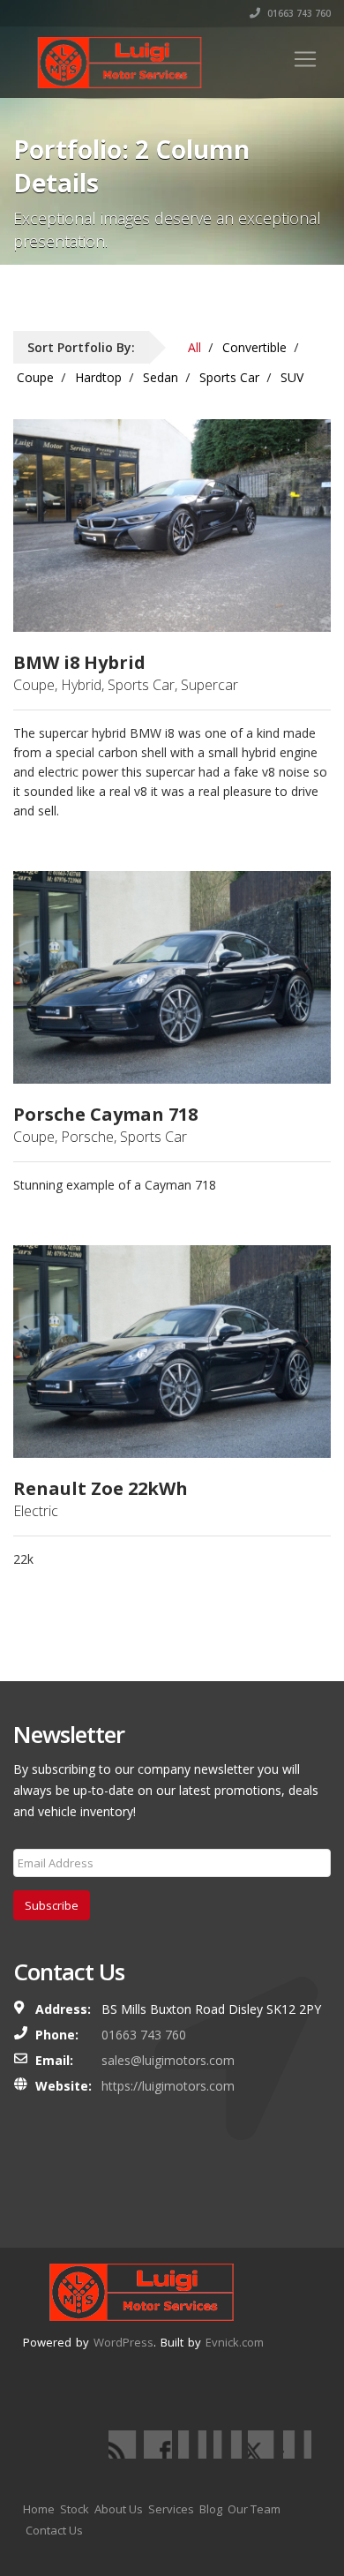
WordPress (123, 2342)
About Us (119, 2509)
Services (171, 2509)
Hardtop (98, 377)
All (194, 347)
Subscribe (52, 1905)
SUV (292, 377)
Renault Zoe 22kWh (101, 1489)
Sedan (161, 377)
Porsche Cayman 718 (105, 1115)
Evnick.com (235, 2342)
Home (39, 2509)
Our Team (254, 2509)
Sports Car (229, 377)
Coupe (35, 377)
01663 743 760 (298, 13)
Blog (211, 2509)
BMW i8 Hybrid (79, 663)
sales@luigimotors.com (168, 2060)
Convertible (254, 347)
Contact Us (54, 2530)
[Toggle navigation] (305, 59)
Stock (75, 2509)
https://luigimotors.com (168, 2086)
